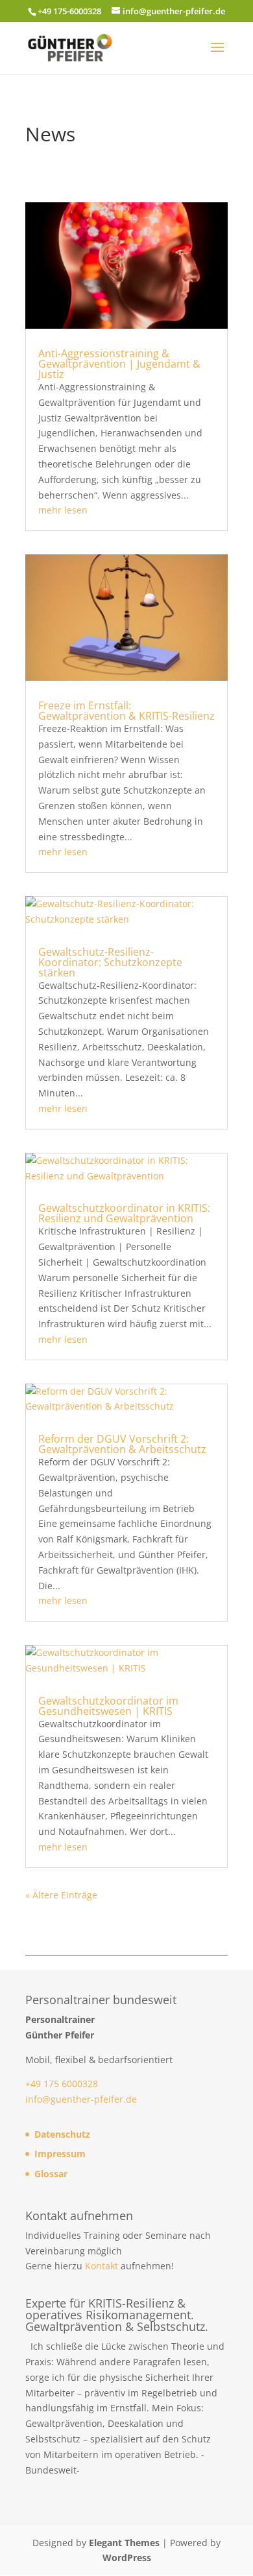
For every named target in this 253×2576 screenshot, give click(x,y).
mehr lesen (63, 510)
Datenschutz (62, 2134)
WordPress (127, 2558)
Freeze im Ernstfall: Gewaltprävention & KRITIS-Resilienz (126, 711)
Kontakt (102, 2266)
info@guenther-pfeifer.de (81, 2099)
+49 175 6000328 (62, 2084)
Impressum (60, 2154)
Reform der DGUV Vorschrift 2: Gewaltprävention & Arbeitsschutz (122, 1444)
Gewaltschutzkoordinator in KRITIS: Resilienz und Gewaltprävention (124, 1213)
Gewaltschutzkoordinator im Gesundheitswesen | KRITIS (108, 1706)
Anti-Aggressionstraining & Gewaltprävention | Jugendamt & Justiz (119, 364)
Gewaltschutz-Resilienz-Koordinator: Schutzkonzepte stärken (110, 962)
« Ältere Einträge (61, 1895)
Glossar (51, 2174)
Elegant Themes (124, 2543)
